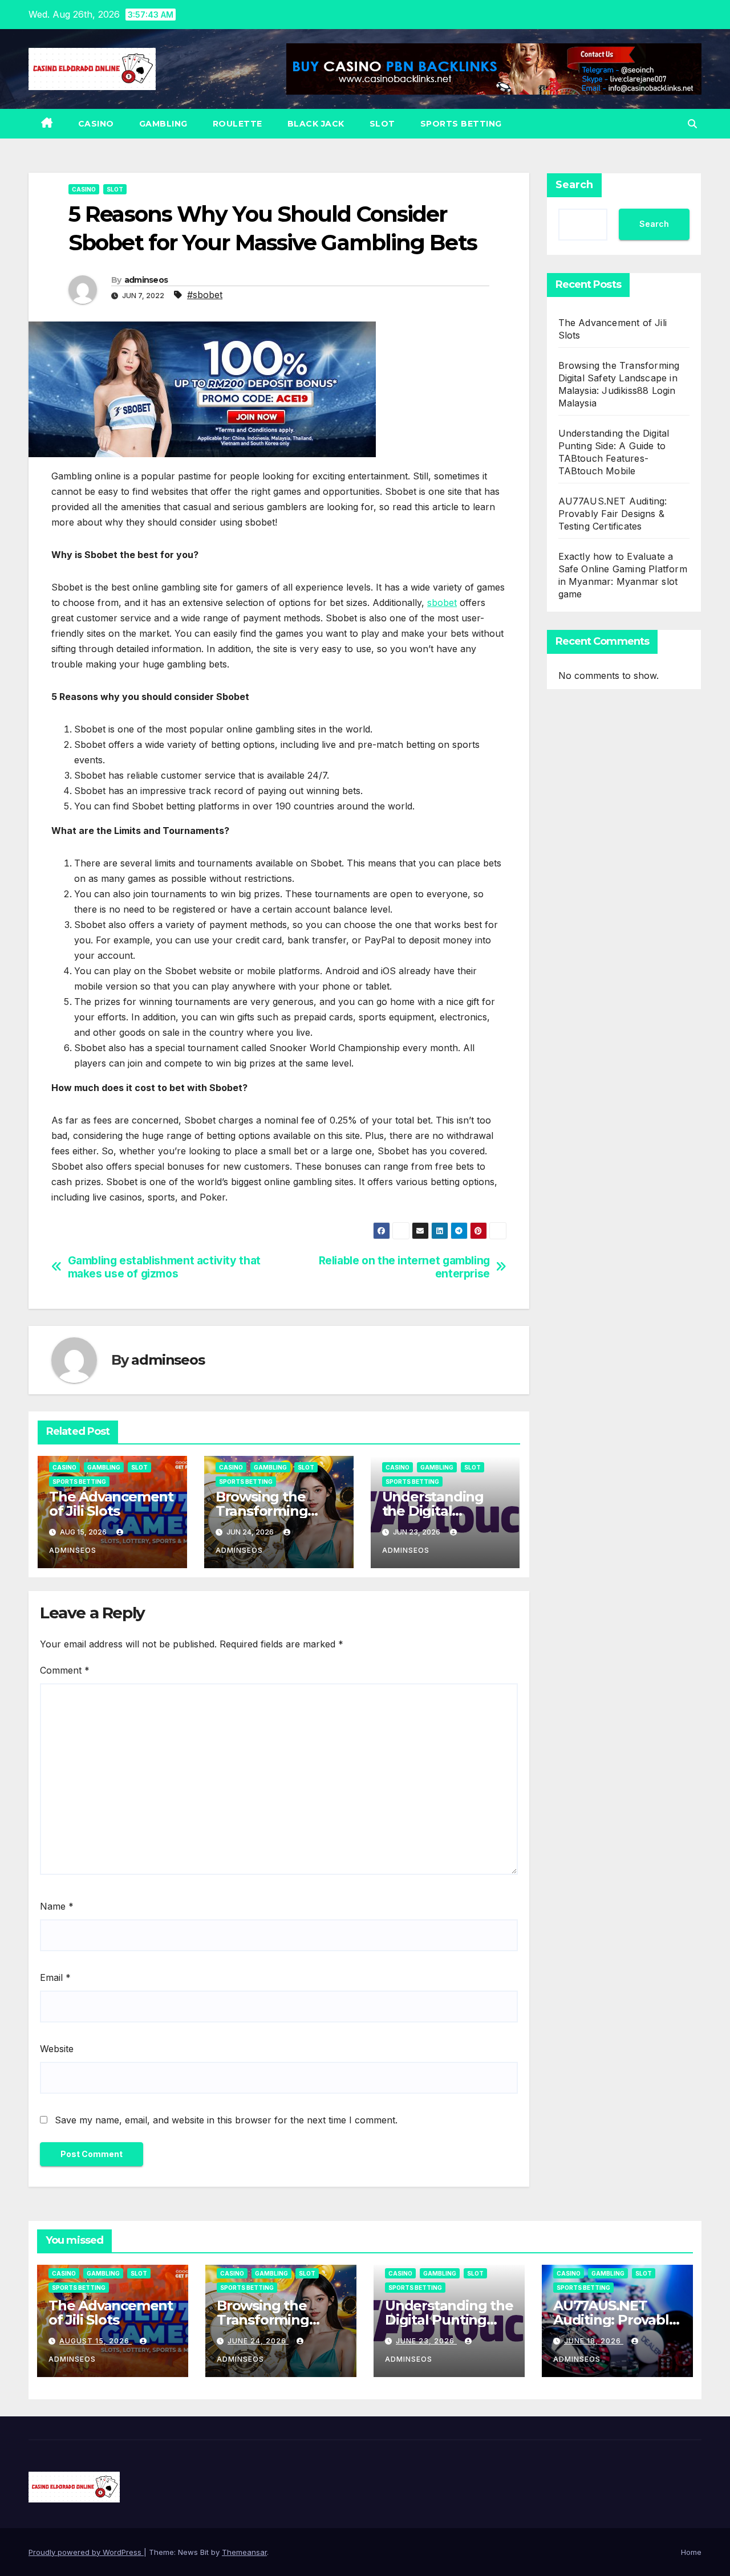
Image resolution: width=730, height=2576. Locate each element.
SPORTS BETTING (461, 124)
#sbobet (205, 295)
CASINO (96, 124)
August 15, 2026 (96, 2341)
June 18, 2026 (594, 2341)
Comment (65, 1670)
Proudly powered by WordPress (86, 2552)
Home (691, 2552)
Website (57, 2049)
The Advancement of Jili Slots (111, 1504)
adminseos (146, 280)
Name (57, 1906)
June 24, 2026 (258, 2341)
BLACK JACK (316, 124)
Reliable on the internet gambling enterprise (404, 1267)
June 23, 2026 (426, 2341)
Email (55, 1977)
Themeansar (244, 2552)
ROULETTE (238, 124)
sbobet (442, 603)
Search (574, 185)
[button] (692, 124)
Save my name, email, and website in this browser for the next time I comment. (226, 2120)
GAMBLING (163, 124)
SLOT (382, 124)
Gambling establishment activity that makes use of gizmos (164, 1267)
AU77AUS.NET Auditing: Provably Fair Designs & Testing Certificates (613, 514)
